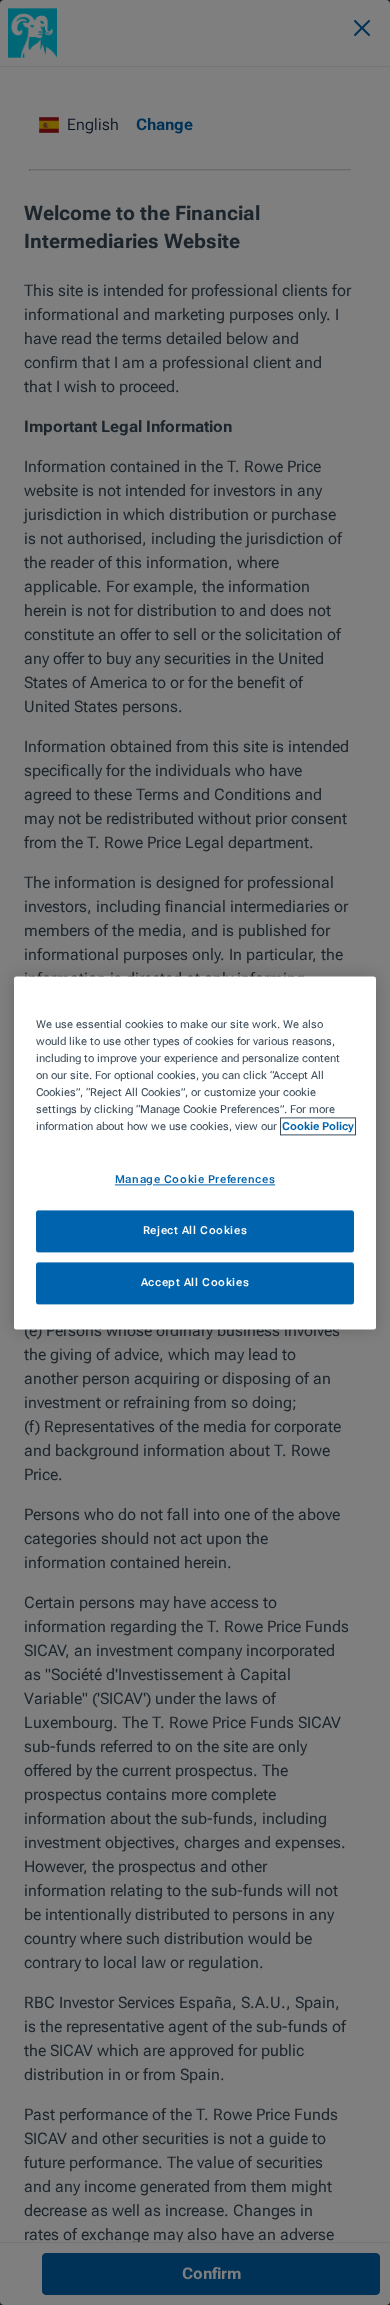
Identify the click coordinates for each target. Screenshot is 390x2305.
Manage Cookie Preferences (195, 1179)
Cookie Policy (318, 1126)
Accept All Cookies (195, 1282)
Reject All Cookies (195, 1230)
